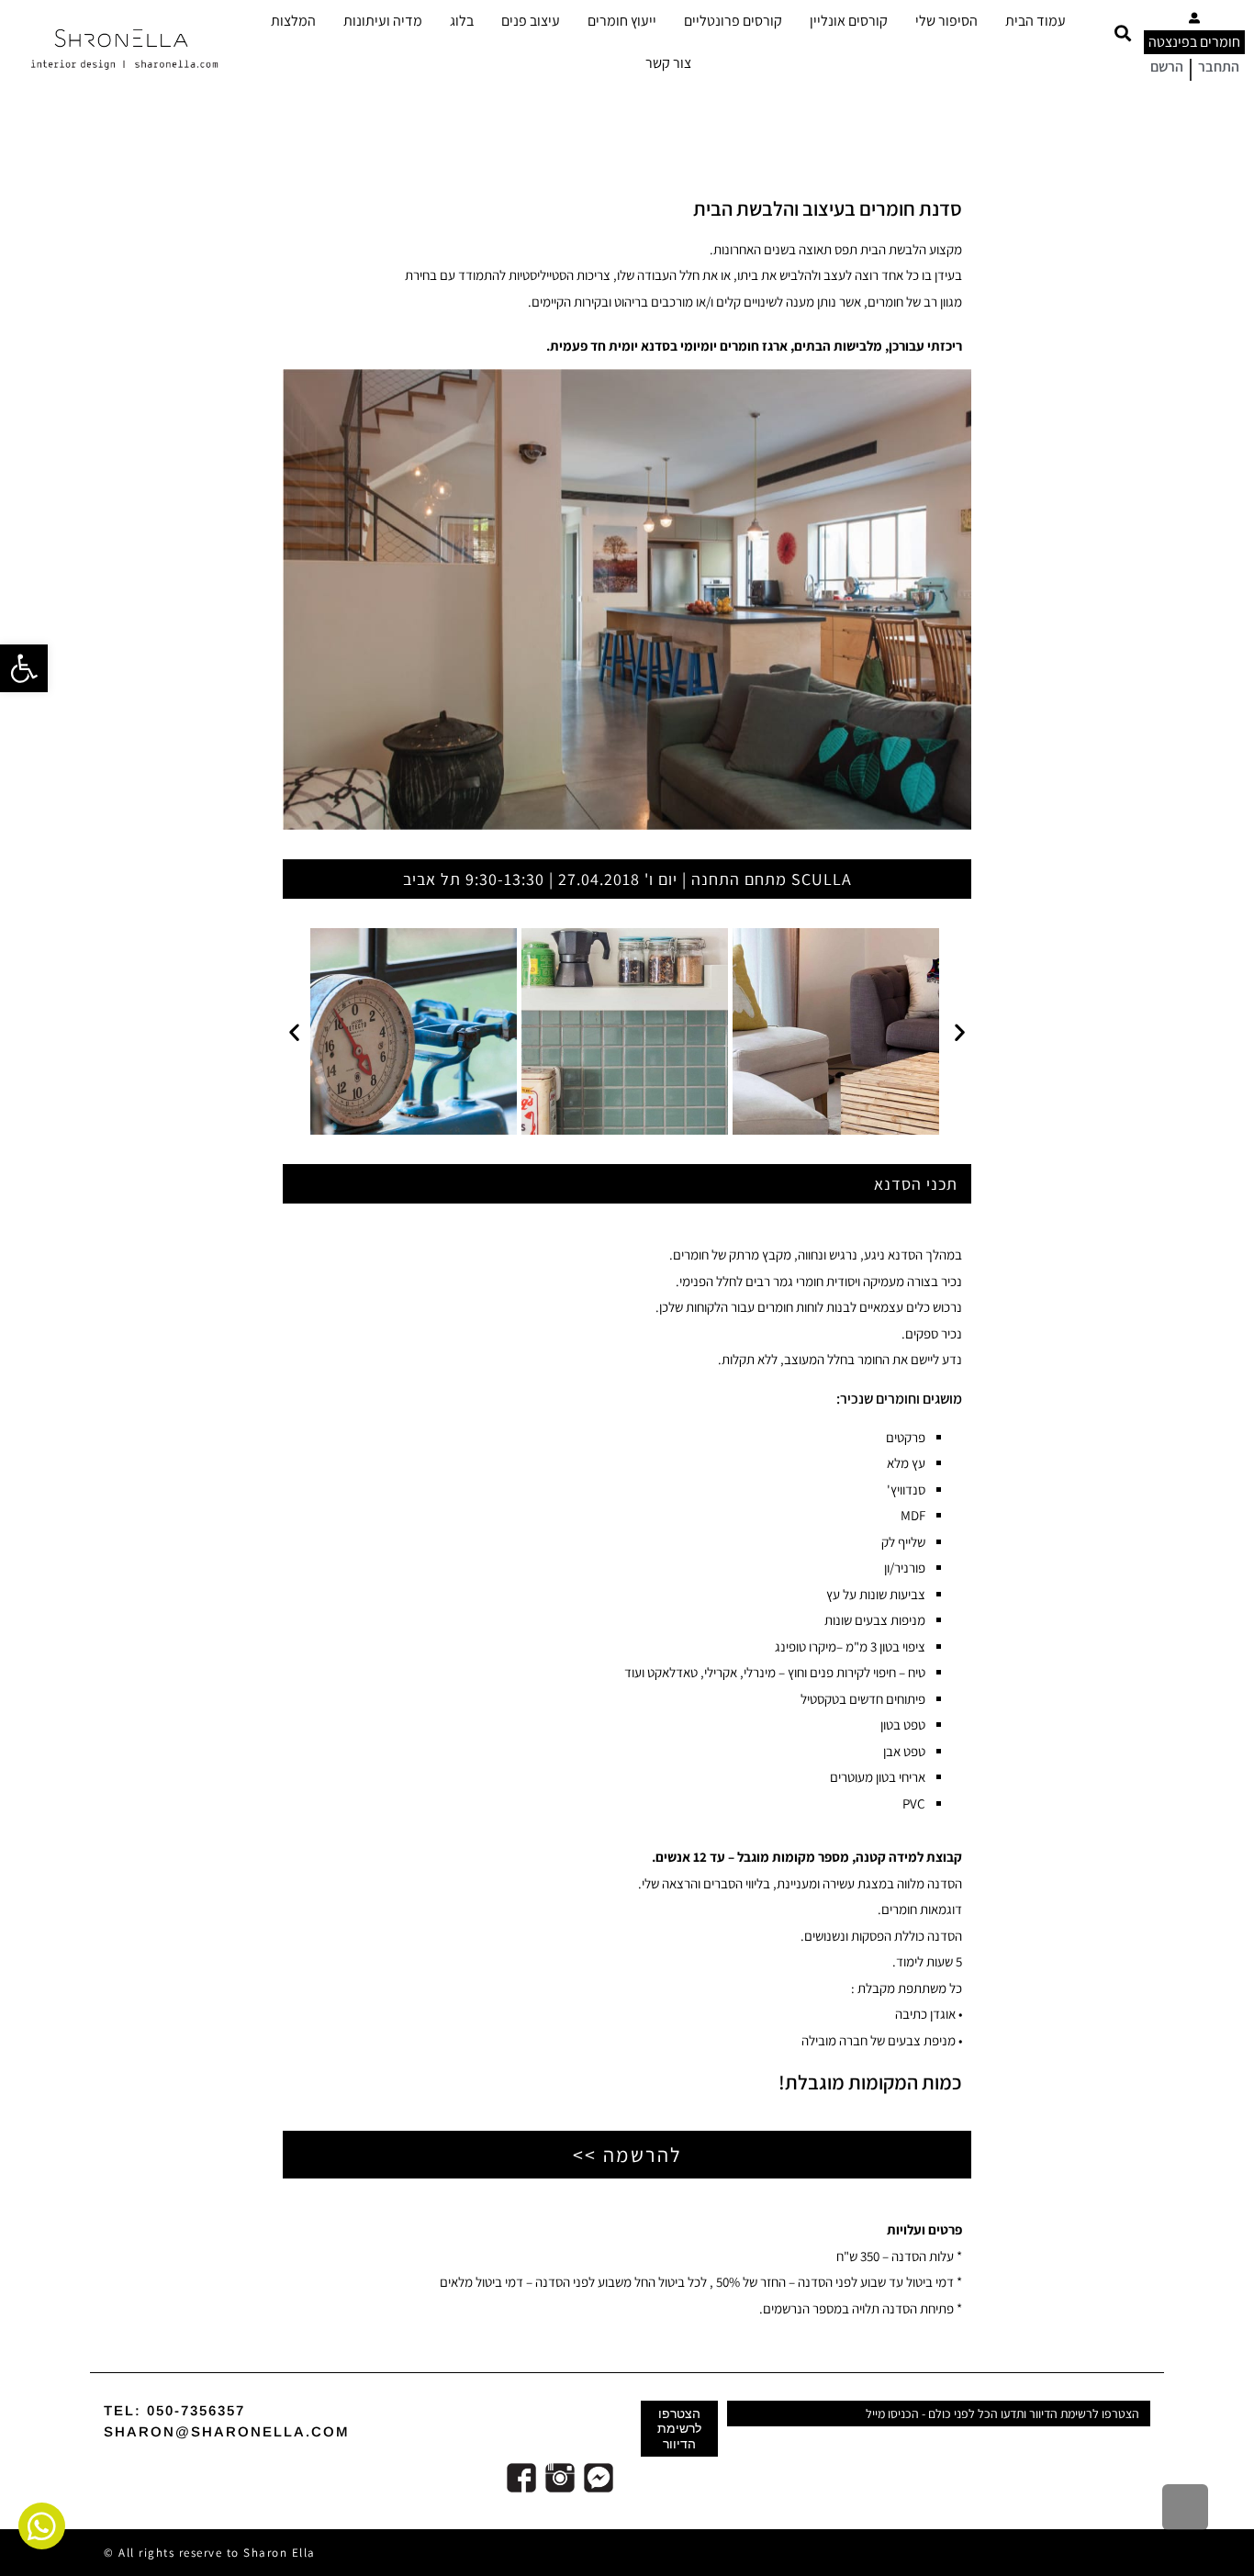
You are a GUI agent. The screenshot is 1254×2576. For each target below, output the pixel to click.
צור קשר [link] (668, 63)
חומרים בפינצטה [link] (1194, 42)
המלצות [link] (293, 21)
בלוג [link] (462, 21)
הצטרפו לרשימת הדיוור (679, 2428)
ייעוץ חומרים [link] (622, 21)
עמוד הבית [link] (1036, 21)
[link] (24, 668)
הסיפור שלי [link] (946, 21)
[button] (1122, 34)
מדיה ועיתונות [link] (383, 21)
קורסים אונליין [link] (849, 21)
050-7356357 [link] (196, 2410)
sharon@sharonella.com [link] (227, 2431)
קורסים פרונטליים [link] (733, 21)
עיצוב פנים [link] (531, 21)
